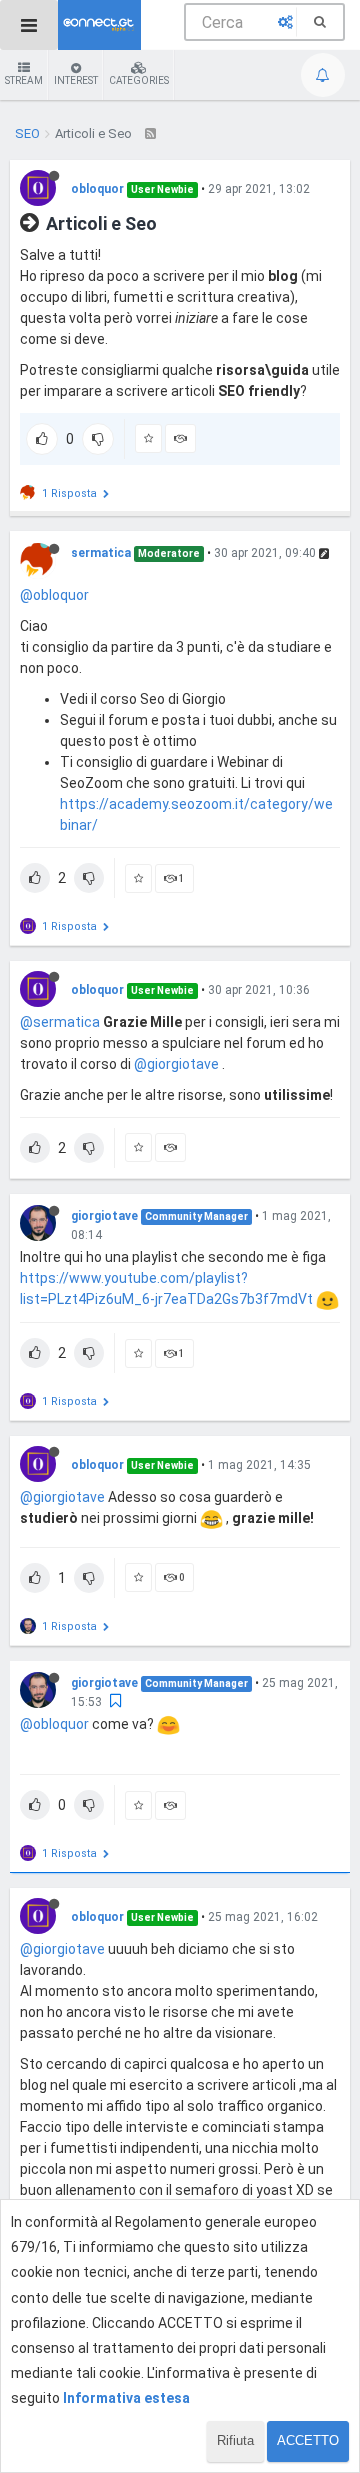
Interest (76, 80)
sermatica (101, 553)
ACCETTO (308, 2440)
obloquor (97, 189)
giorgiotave (104, 1216)
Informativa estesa (126, 2398)
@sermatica (60, 1022)
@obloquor (54, 595)
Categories (139, 80)
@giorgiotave (176, 1064)
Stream (24, 80)
